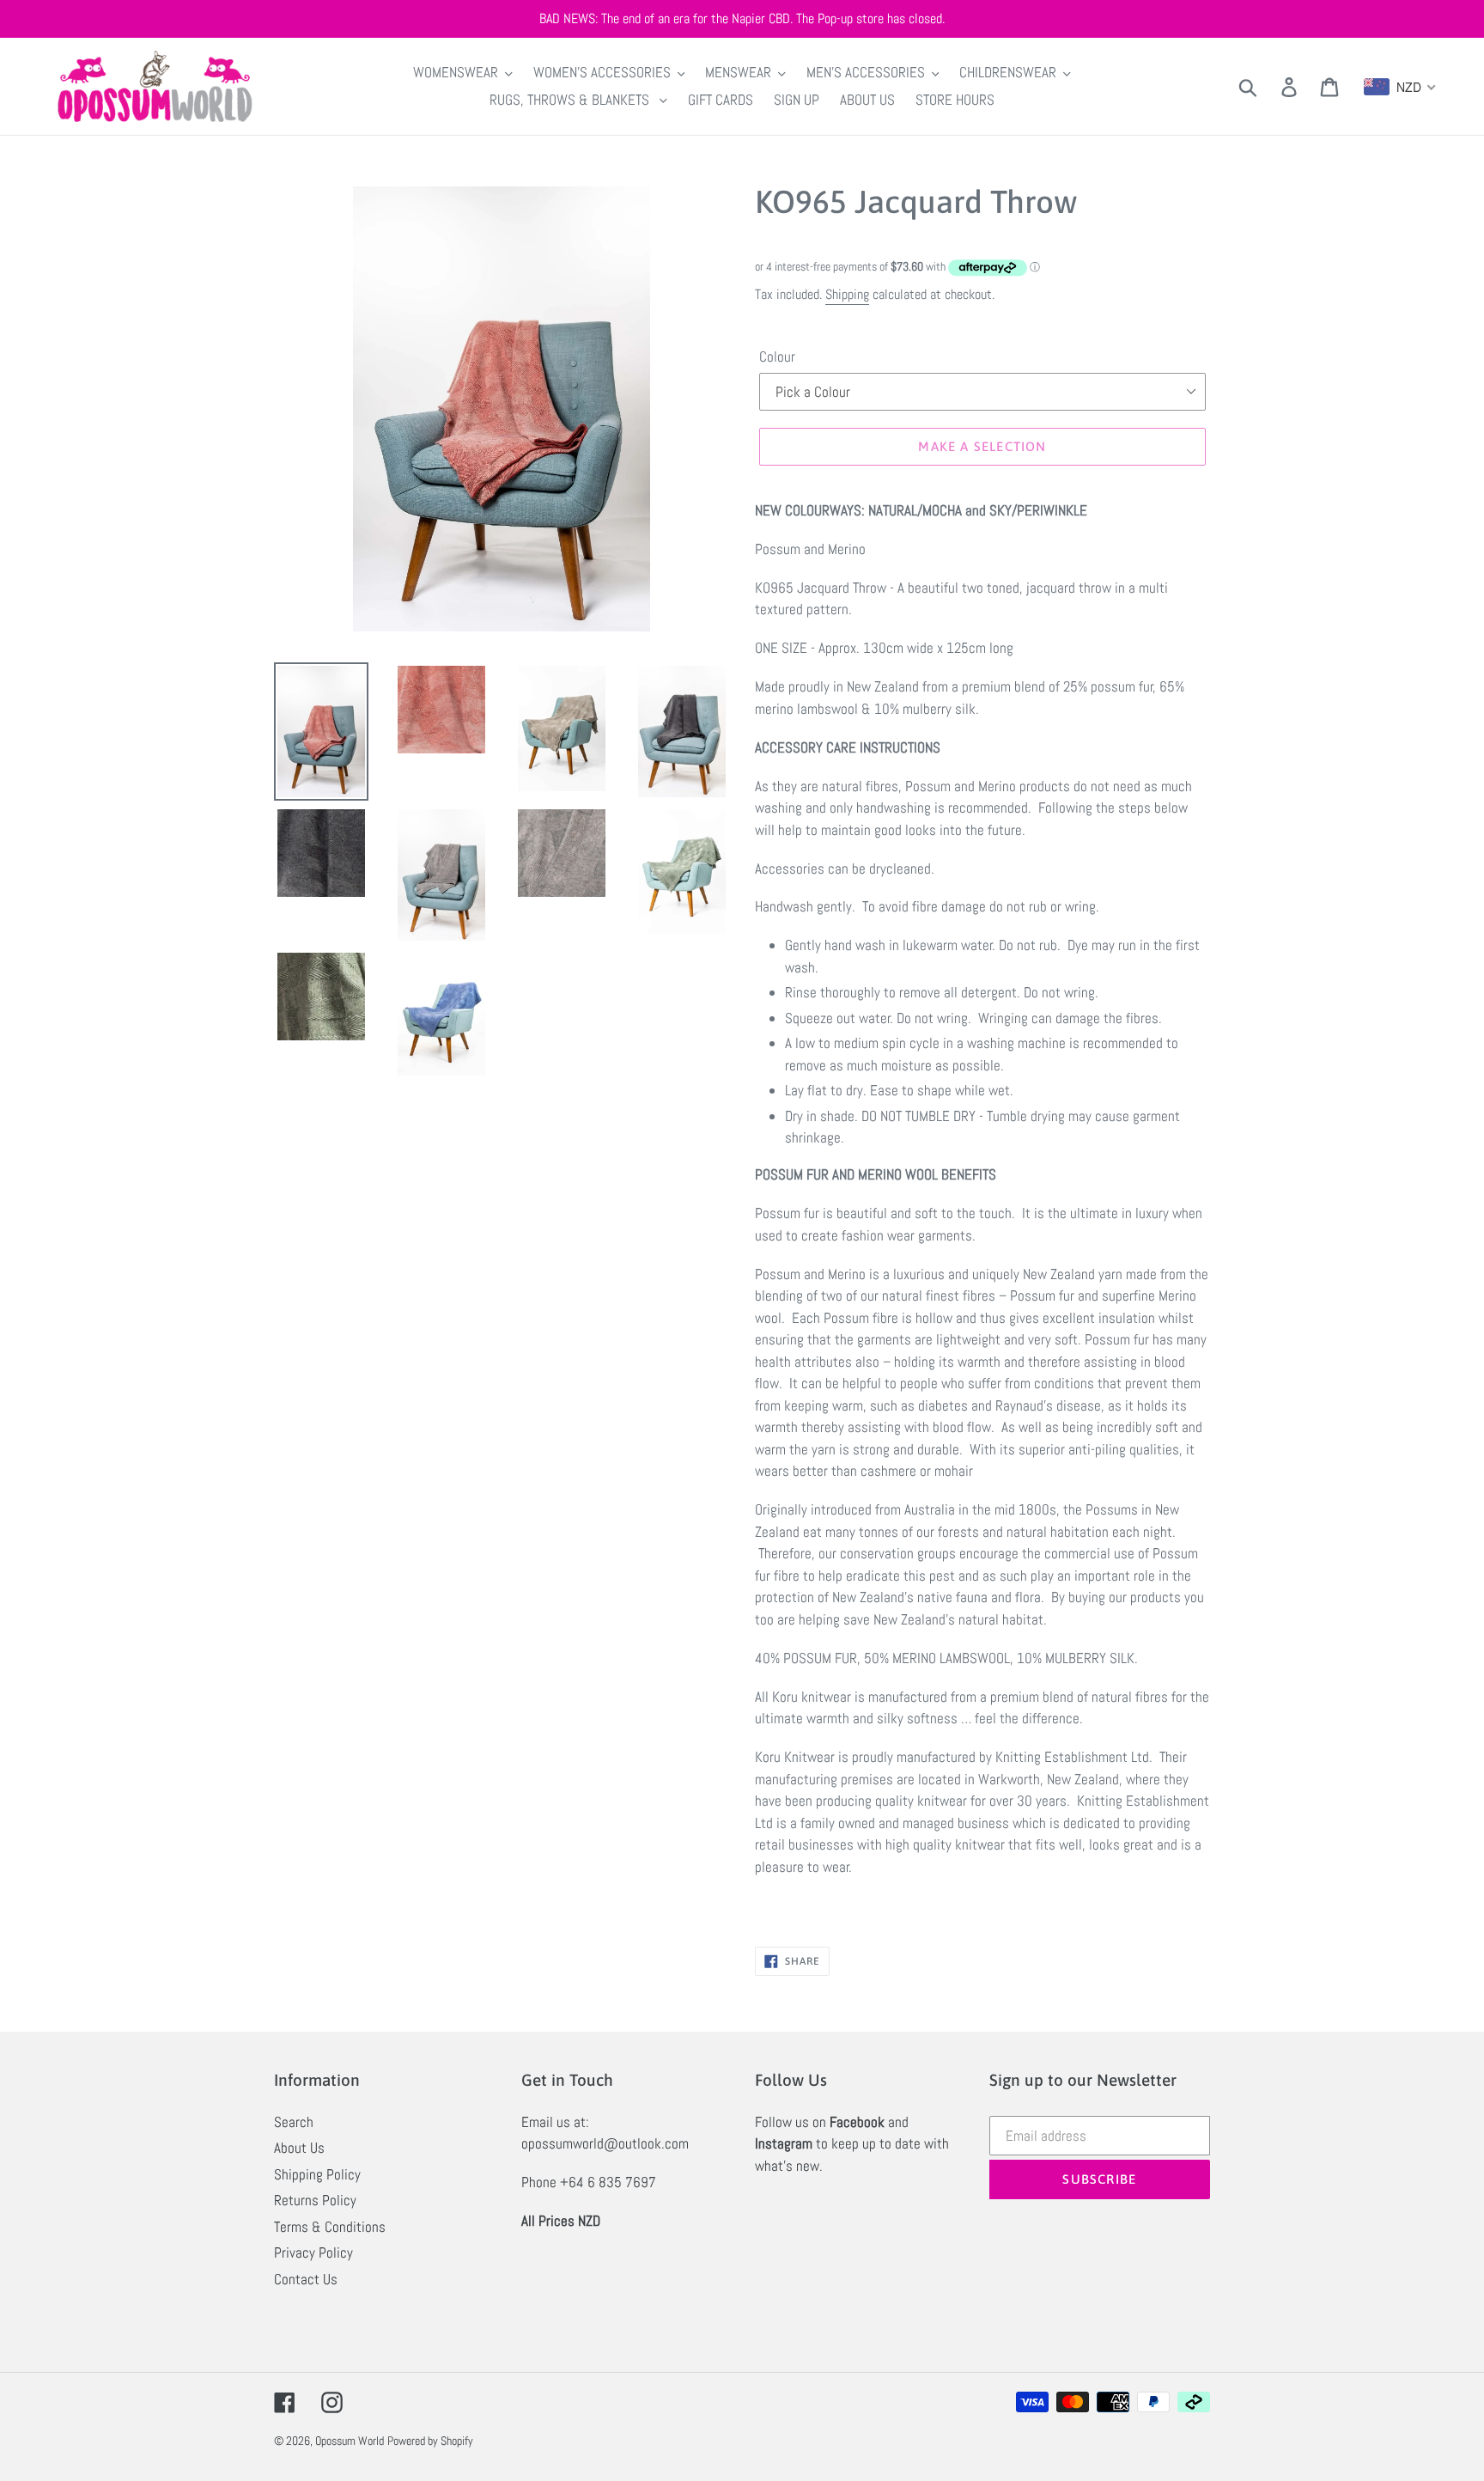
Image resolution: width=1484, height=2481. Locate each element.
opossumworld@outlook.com (605, 2143)
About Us (299, 2148)
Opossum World (350, 2441)
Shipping (847, 294)
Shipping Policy (317, 2174)
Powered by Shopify (430, 2441)
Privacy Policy (313, 2252)
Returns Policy (315, 2200)
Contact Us (306, 2279)
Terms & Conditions (330, 2227)
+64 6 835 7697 (608, 2182)
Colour (777, 357)
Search (294, 2122)
